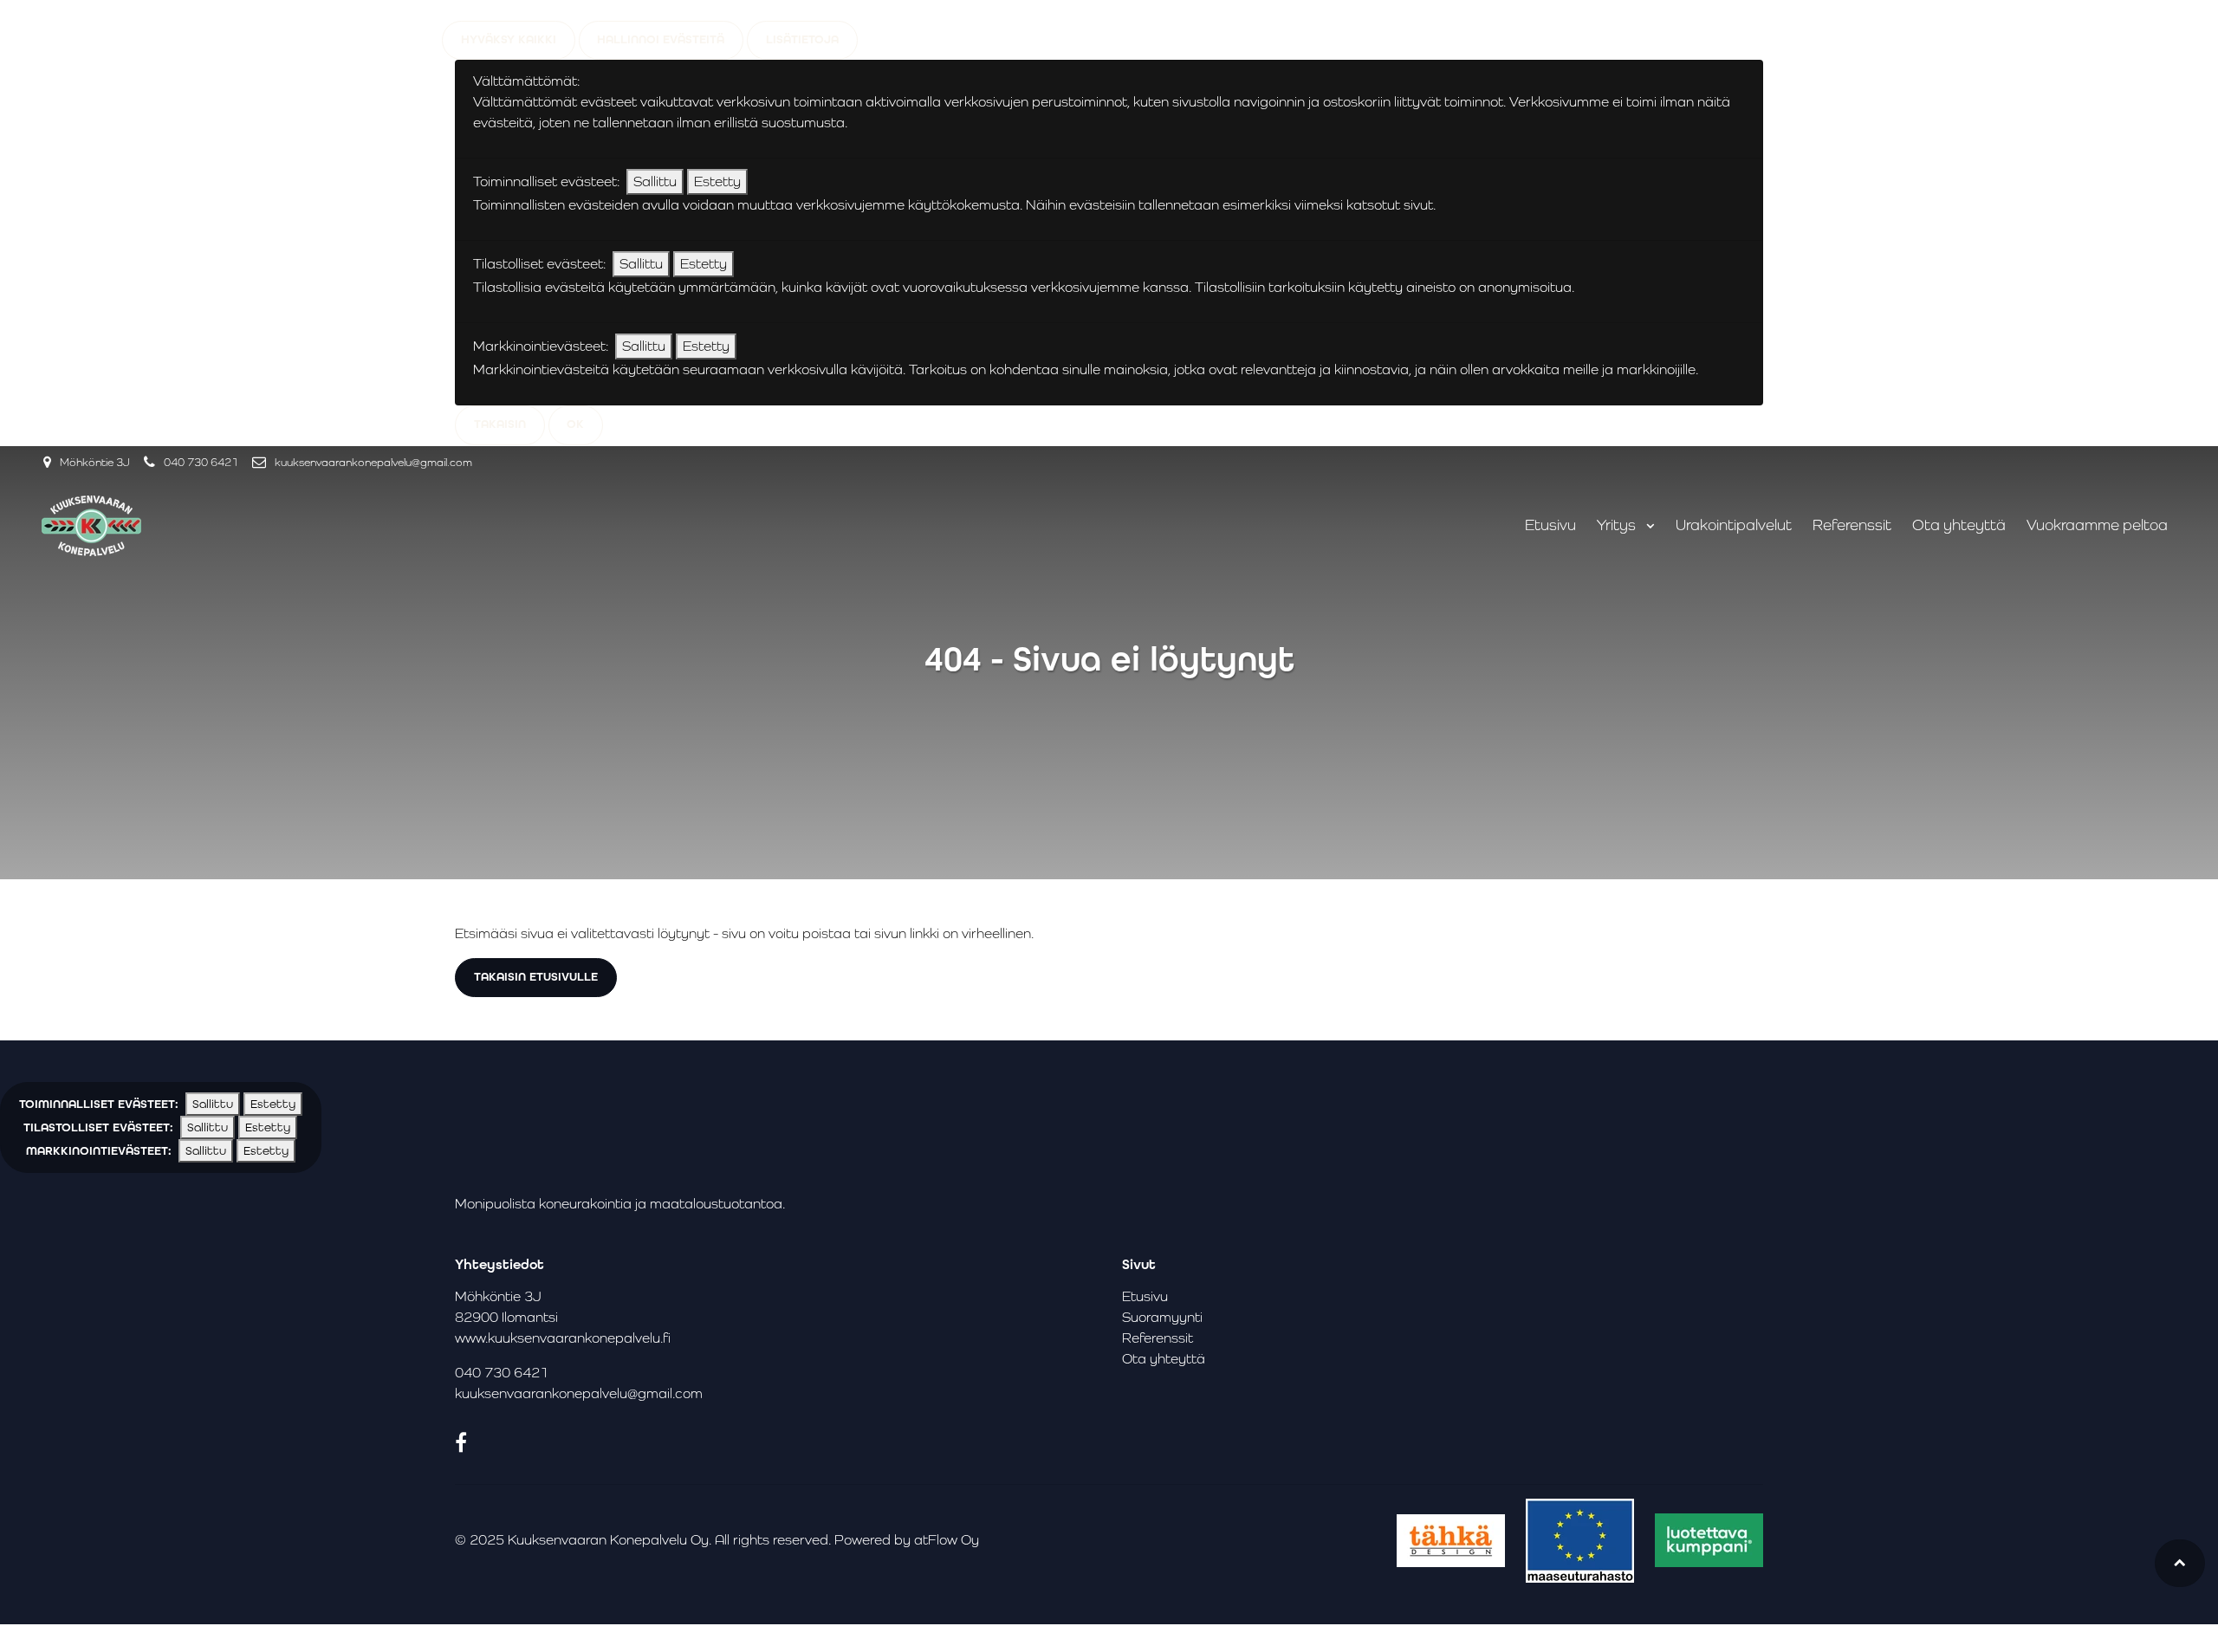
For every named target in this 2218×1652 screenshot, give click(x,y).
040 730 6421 (201, 462)
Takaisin (500, 424)
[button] (161, 1127)
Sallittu (655, 181)
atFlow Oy (947, 1540)
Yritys (1618, 525)
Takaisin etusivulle (536, 977)
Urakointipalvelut (1734, 525)
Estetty (717, 181)
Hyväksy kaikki (509, 39)
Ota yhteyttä (1959, 525)
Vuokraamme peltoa (2097, 525)
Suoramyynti (1162, 1317)
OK (575, 424)
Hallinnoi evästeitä (661, 39)
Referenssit (1852, 525)
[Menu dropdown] (1647, 526)
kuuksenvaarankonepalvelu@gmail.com (373, 462)
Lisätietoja (802, 39)
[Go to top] (2180, 1563)
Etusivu (1550, 525)
